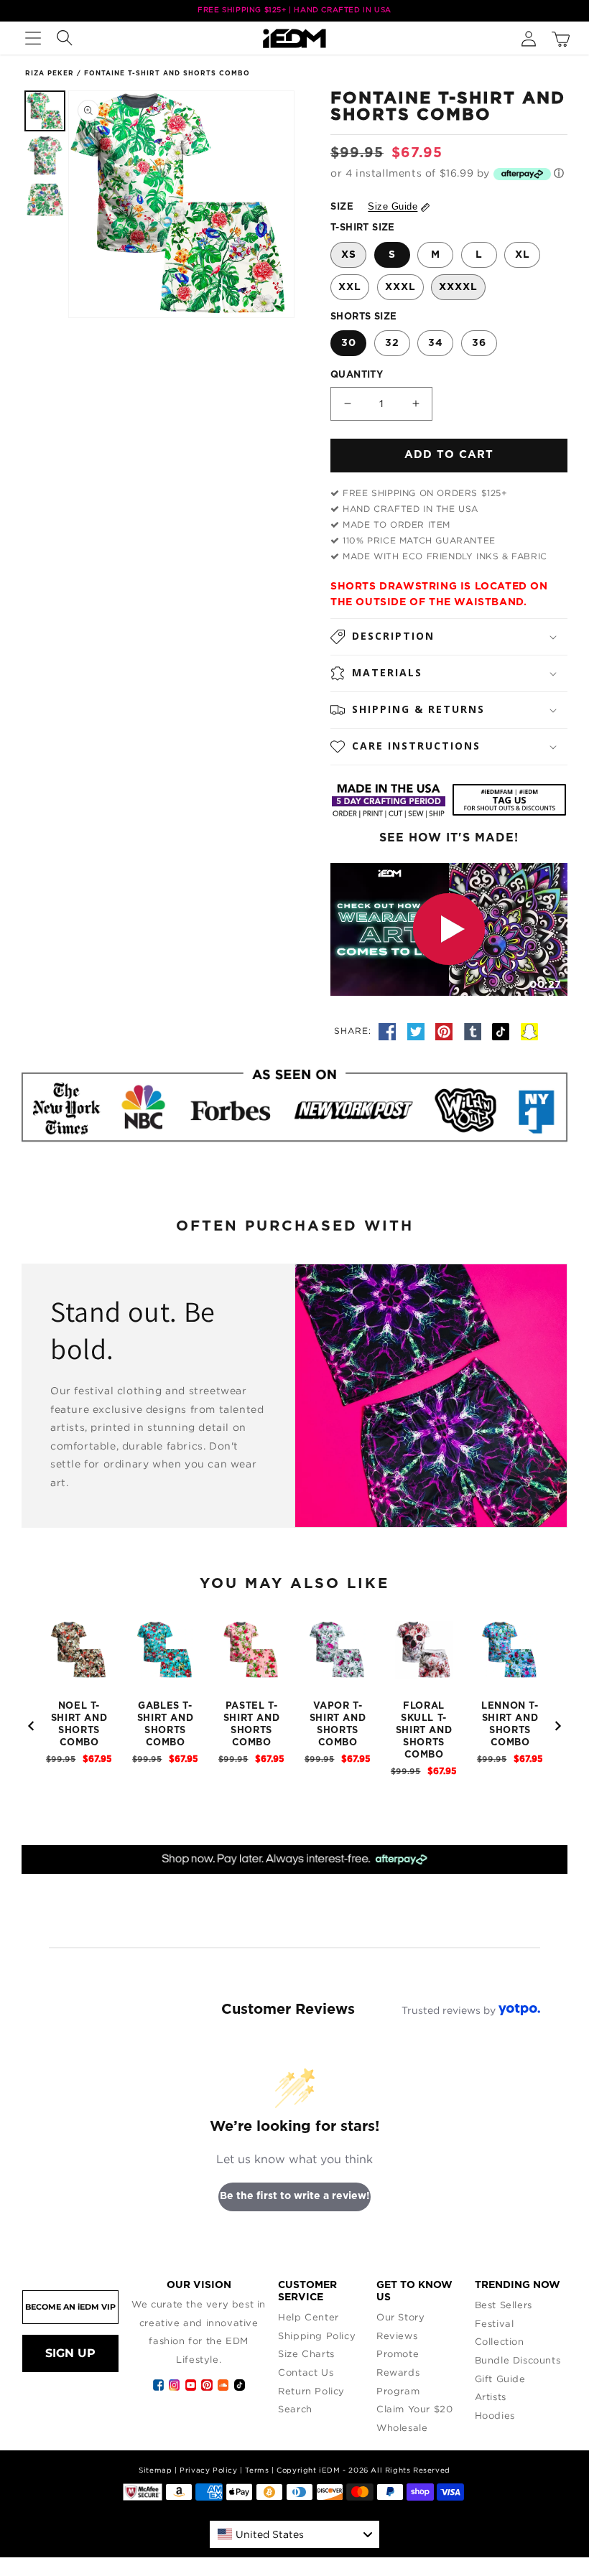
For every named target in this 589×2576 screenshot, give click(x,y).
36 (479, 343)
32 (392, 343)
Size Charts (306, 2353)
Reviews (397, 2335)
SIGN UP (70, 2353)
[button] (33, 38)
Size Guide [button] (393, 206)
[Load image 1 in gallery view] (45, 111)
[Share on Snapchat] (529, 1030)
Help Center (309, 2317)
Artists (491, 2397)
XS (349, 255)
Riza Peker (50, 74)
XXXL (400, 287)
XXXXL (458, 287)
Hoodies (495, 2415)
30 (349, 343)
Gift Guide (500, 2379)
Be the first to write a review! (295, 2196)
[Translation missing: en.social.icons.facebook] (389, 1030)
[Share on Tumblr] (475, 1030)
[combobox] (294, 2534)
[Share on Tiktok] (503, 1030)
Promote (398, 2353)
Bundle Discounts (518, 2360)
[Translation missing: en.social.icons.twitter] (418, 1030)
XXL (350, 287)
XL (523, 255)
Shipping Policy (317, 2335)
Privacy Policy (208, 2470)
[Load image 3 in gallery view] (45, 200)
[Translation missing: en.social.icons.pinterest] (446, 1030)
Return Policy (311, 2391)
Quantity (357, 375)
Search (295, 2409)
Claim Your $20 (414, 2409)
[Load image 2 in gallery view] (45, 155)
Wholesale (402, 2427)
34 (436, 343)
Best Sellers (504, 2305)
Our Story (400, 2317)
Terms (257, 2470)
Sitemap (155, 2470)
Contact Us (306, 2372)
